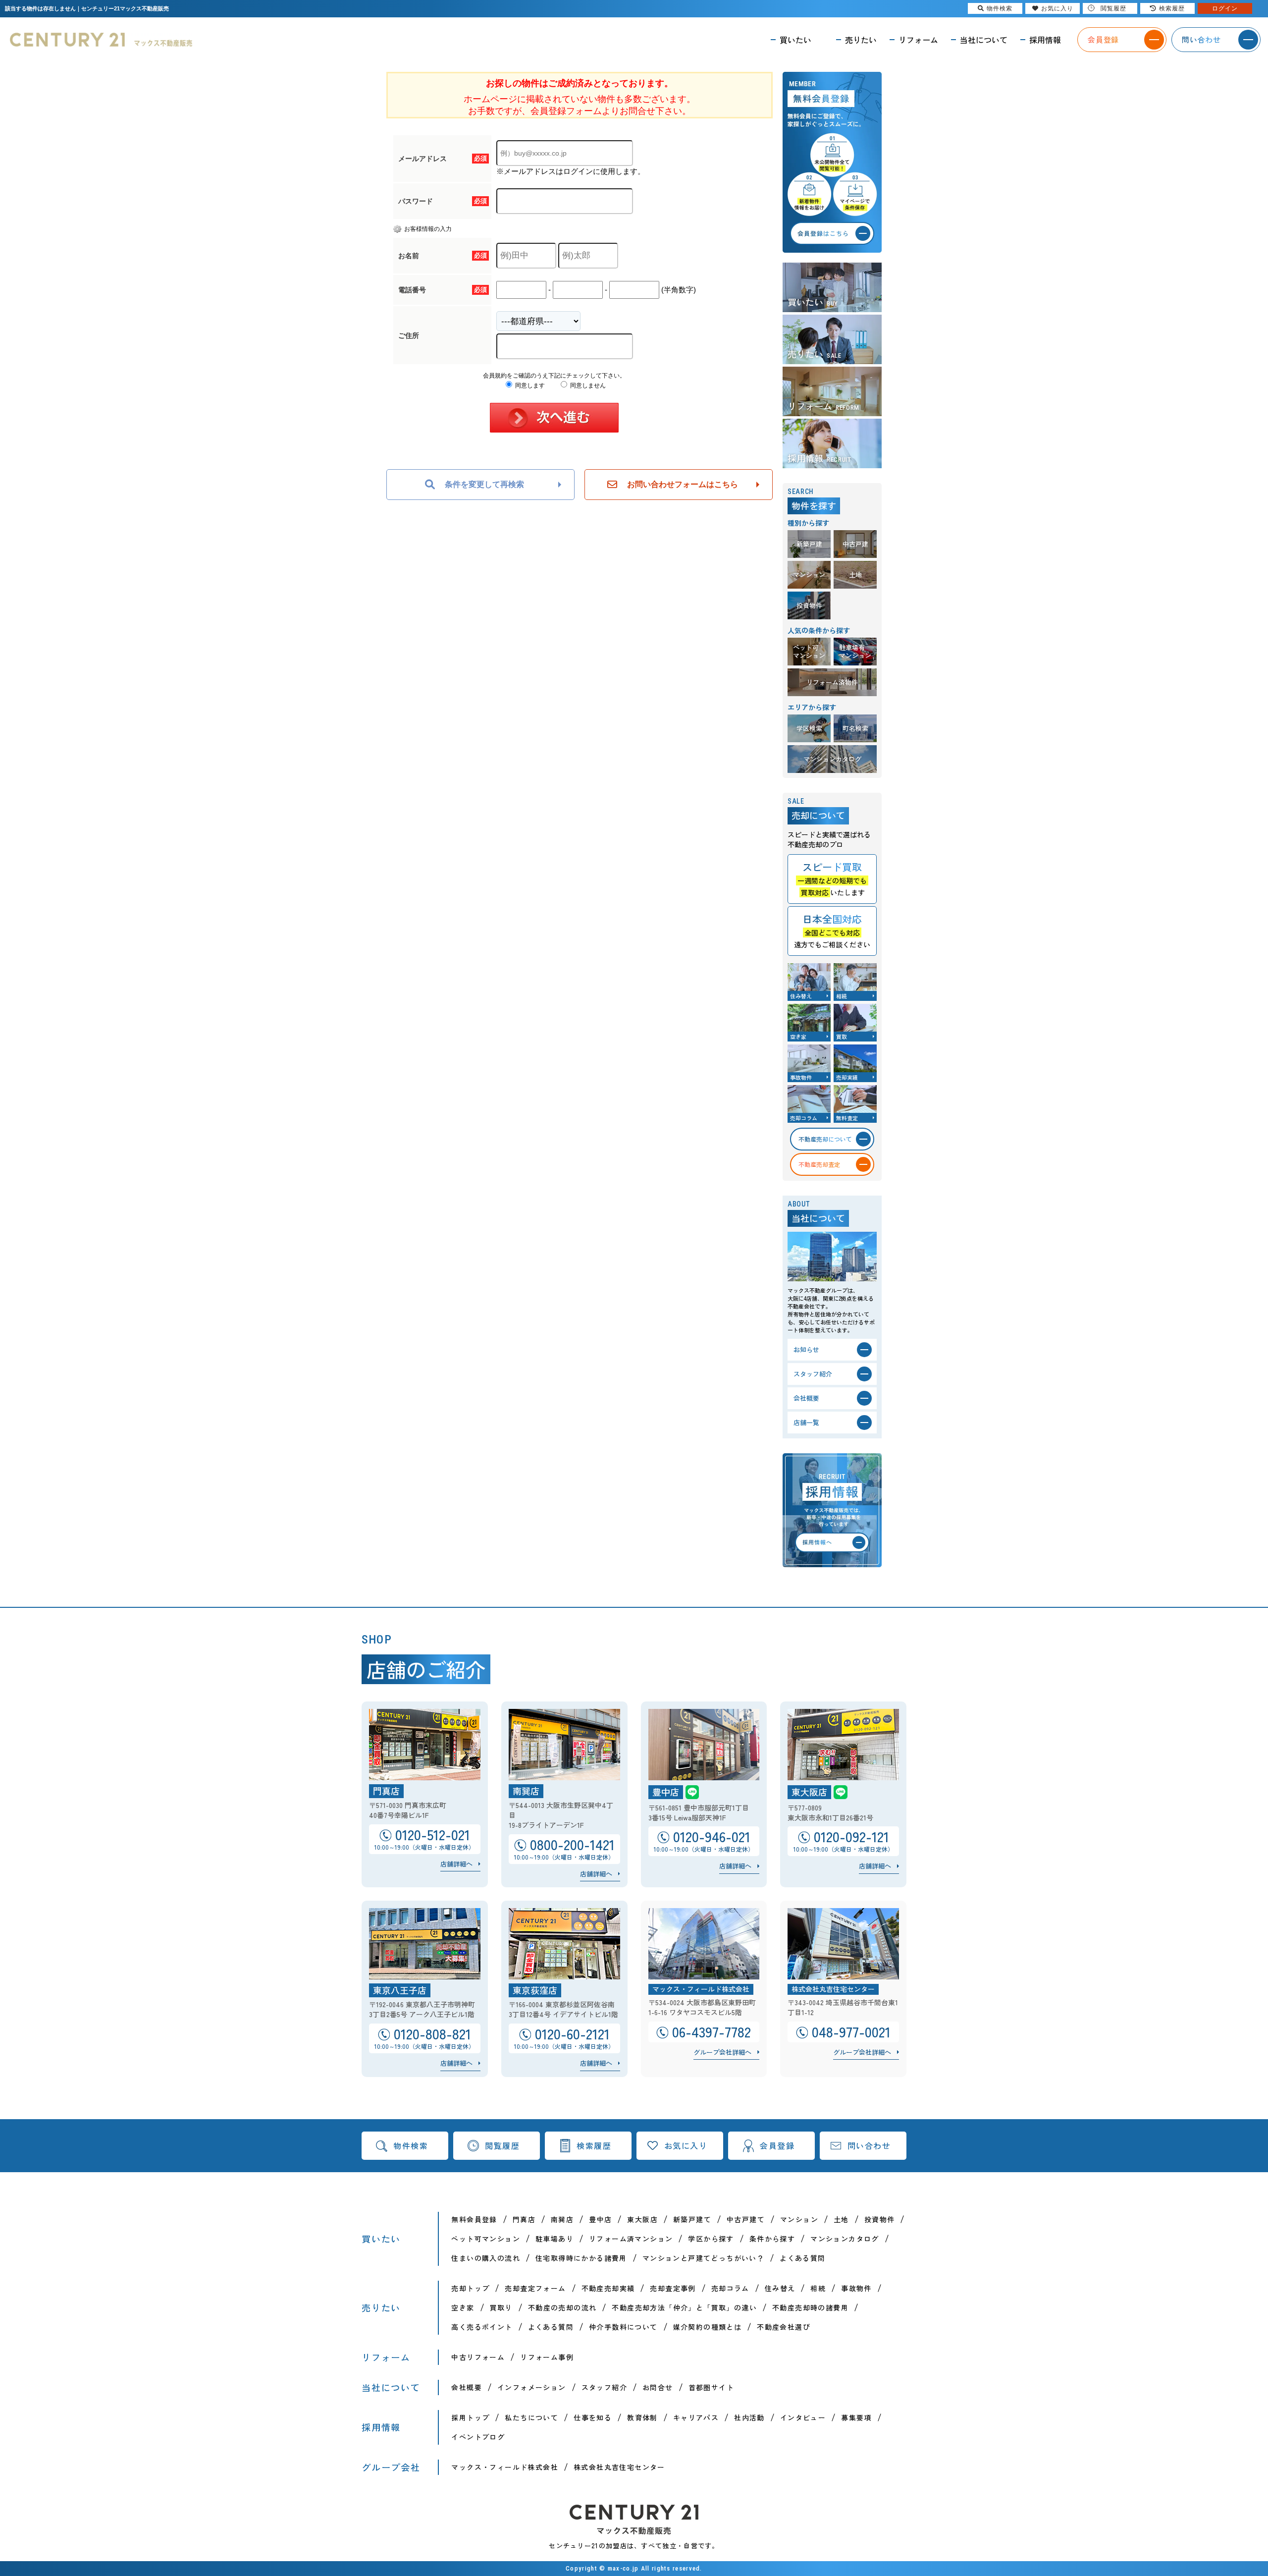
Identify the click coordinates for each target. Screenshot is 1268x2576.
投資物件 (880, 2219)
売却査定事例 (673, 2288)
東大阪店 (642, 2219)
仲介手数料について (623, 2327)
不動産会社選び (784, 2327)
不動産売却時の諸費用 (810, 2307)
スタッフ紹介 (604, 2387)
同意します (529, 385)
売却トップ (470, 2288)
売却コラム (730, 2288)
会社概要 (467, 2387)
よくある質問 (802, 2258)
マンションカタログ (845, 2239)
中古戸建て (746, 2219)
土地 (841, 2219)
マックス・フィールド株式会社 (505, 2467)
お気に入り (686, 2145)
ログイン (1225, 8)
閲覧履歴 (502, 2145)
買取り (501, 2307)
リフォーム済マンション (631, 2239)
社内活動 (749, 2417)
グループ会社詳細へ (722, 2052)
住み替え (780, 2288)
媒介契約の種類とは (708, 2327)
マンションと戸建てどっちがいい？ (703, 2258)
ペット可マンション (486, 2239)
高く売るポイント (482, 2327)
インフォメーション (532, 2387)
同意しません (587, 385)
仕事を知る (593, 2417)
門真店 (524, 2219)
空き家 (463, 2307)
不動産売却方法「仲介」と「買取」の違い (684, 2307)
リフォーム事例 (547, 2357)
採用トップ (470, 2417)
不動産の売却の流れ (562, 2307)
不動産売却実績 (608, 2288)
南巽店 (562, 2219)
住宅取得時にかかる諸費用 (581, 2258)
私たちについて (531, 2417)
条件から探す (772, 2239)
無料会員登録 (474, 2219)
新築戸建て (692, 2219)
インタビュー (803, 2417)
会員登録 (777, 2145)
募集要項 (856, 2417)
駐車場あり (555, 2239)
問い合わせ (869, 2145)
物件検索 (411, 2145)
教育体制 (642, 2417)
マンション (799, 2219)
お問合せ (658, 2387)
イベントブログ (478, 2437)
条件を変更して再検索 (484, 484)
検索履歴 (594, 2145)
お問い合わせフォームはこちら (683, 484)
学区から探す (711, 2239)
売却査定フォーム (535, 2288)
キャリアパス (696, 2417)
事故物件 (856, 2288)
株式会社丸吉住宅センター (619, 2467)
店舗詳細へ (456, 1864)
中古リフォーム (478, 2357)
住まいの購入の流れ (486, 2258)
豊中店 (600, 2219)
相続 (818, 2288)
